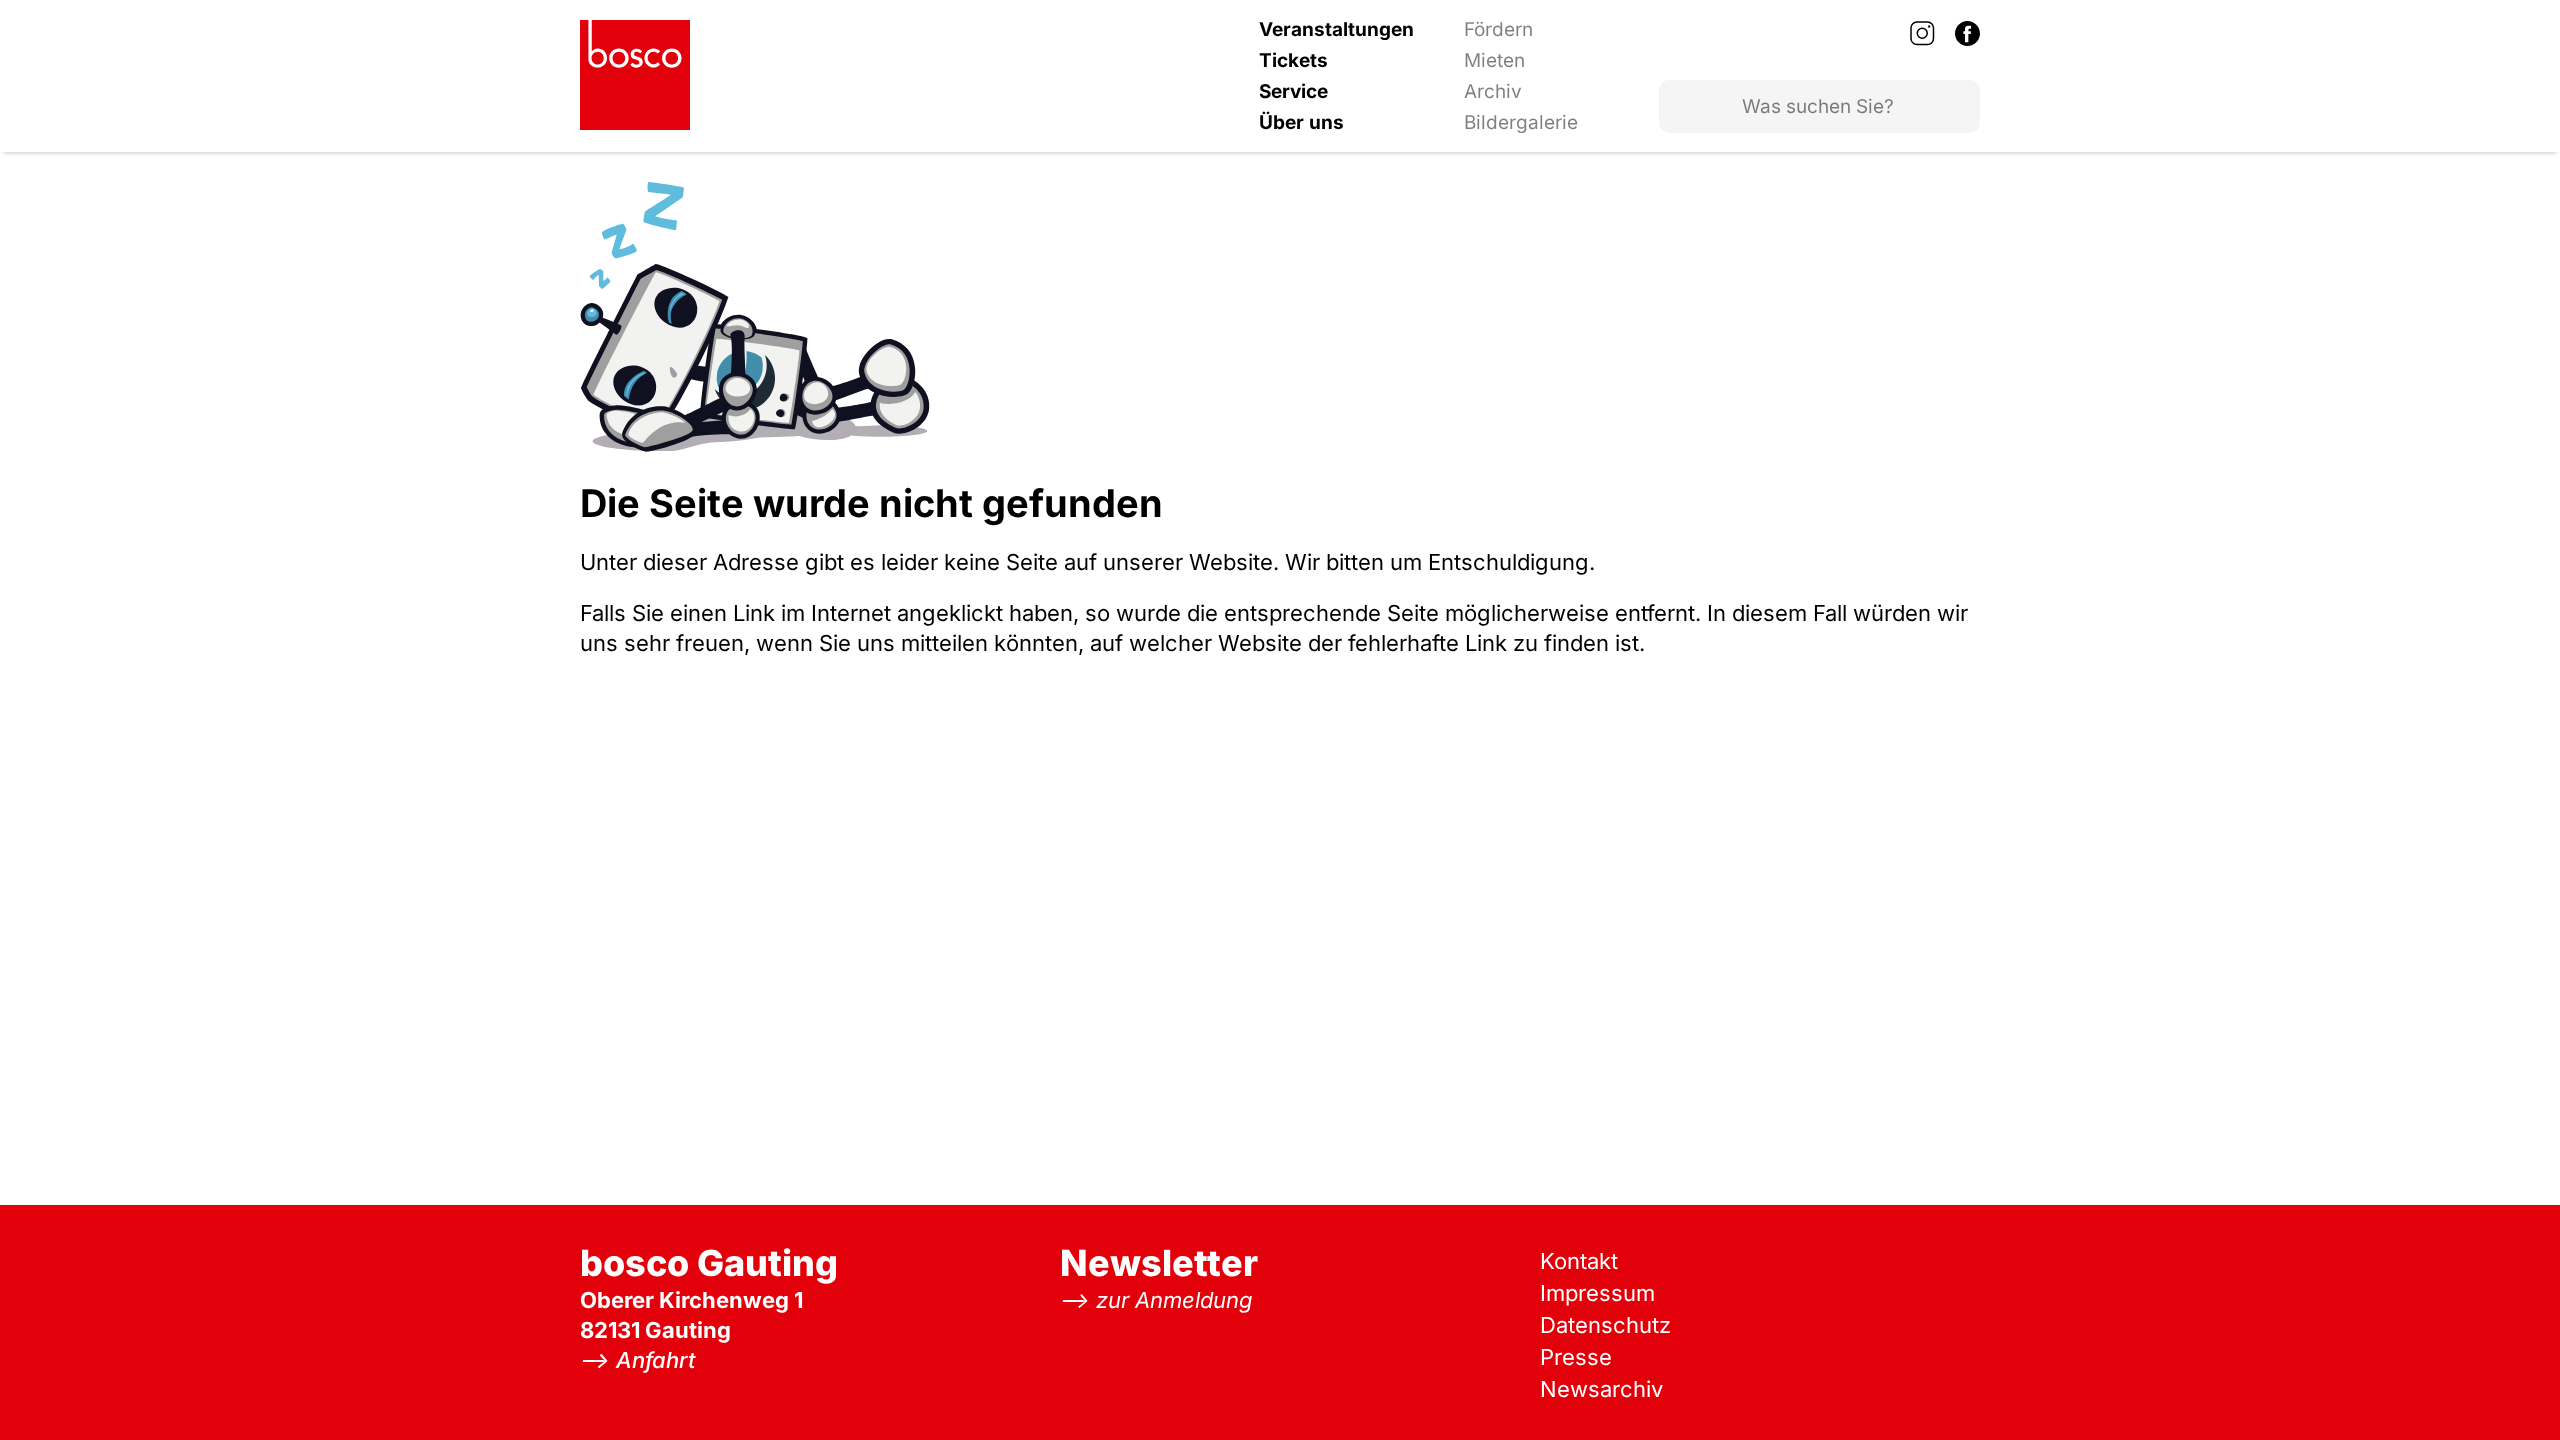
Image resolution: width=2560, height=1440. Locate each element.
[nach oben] (2505, 1385)
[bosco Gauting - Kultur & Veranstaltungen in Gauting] (635, 75)
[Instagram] (1922, 33)
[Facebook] (1967, 33)
